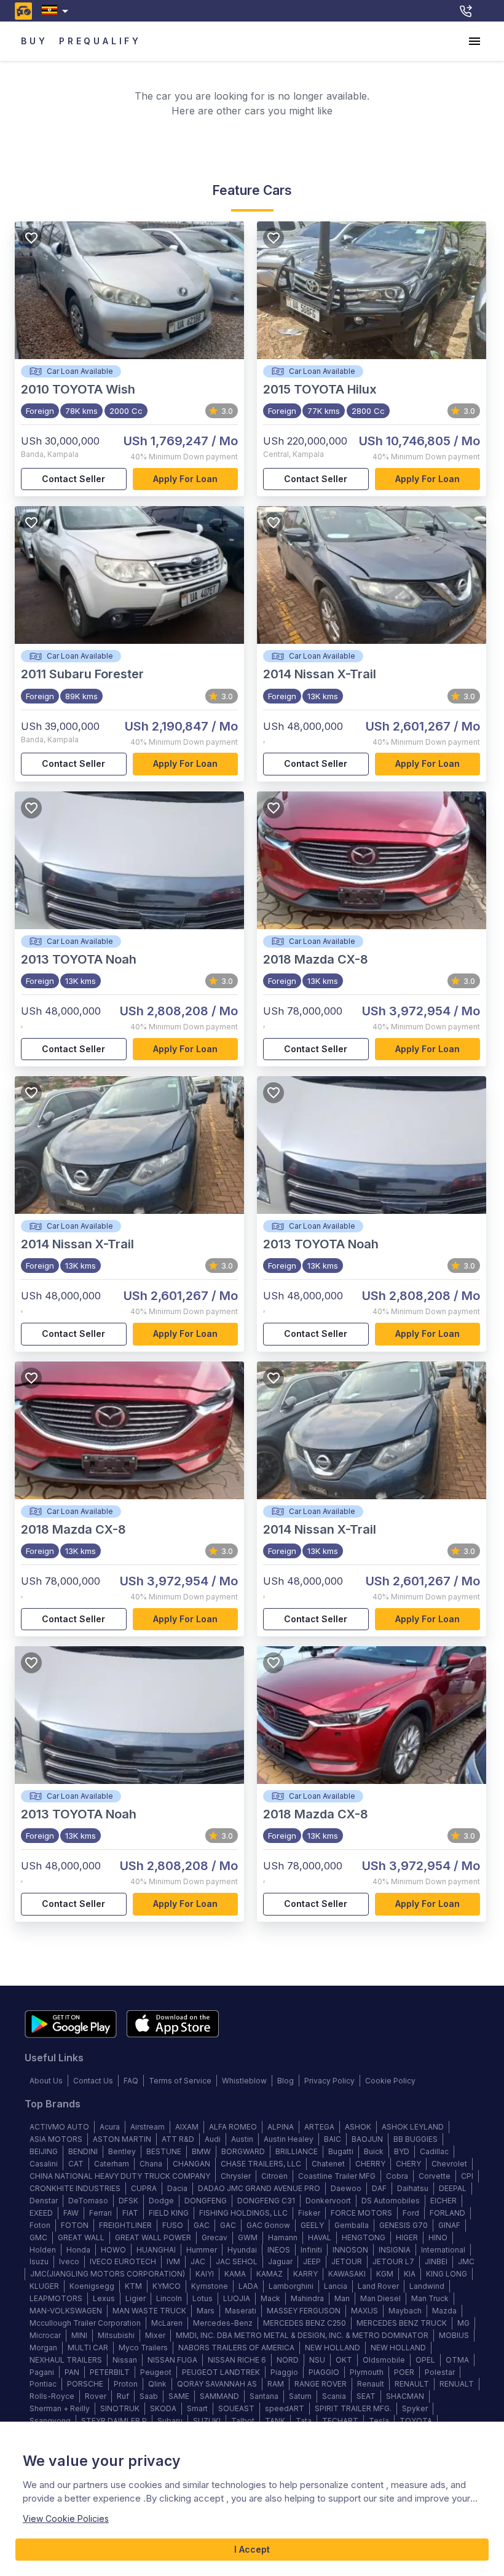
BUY (34, 41)
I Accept (252, 2549)
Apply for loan (185, 479)
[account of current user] (474, 41)
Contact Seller (73, 479)
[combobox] (57, 11)
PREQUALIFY (100, 41)
